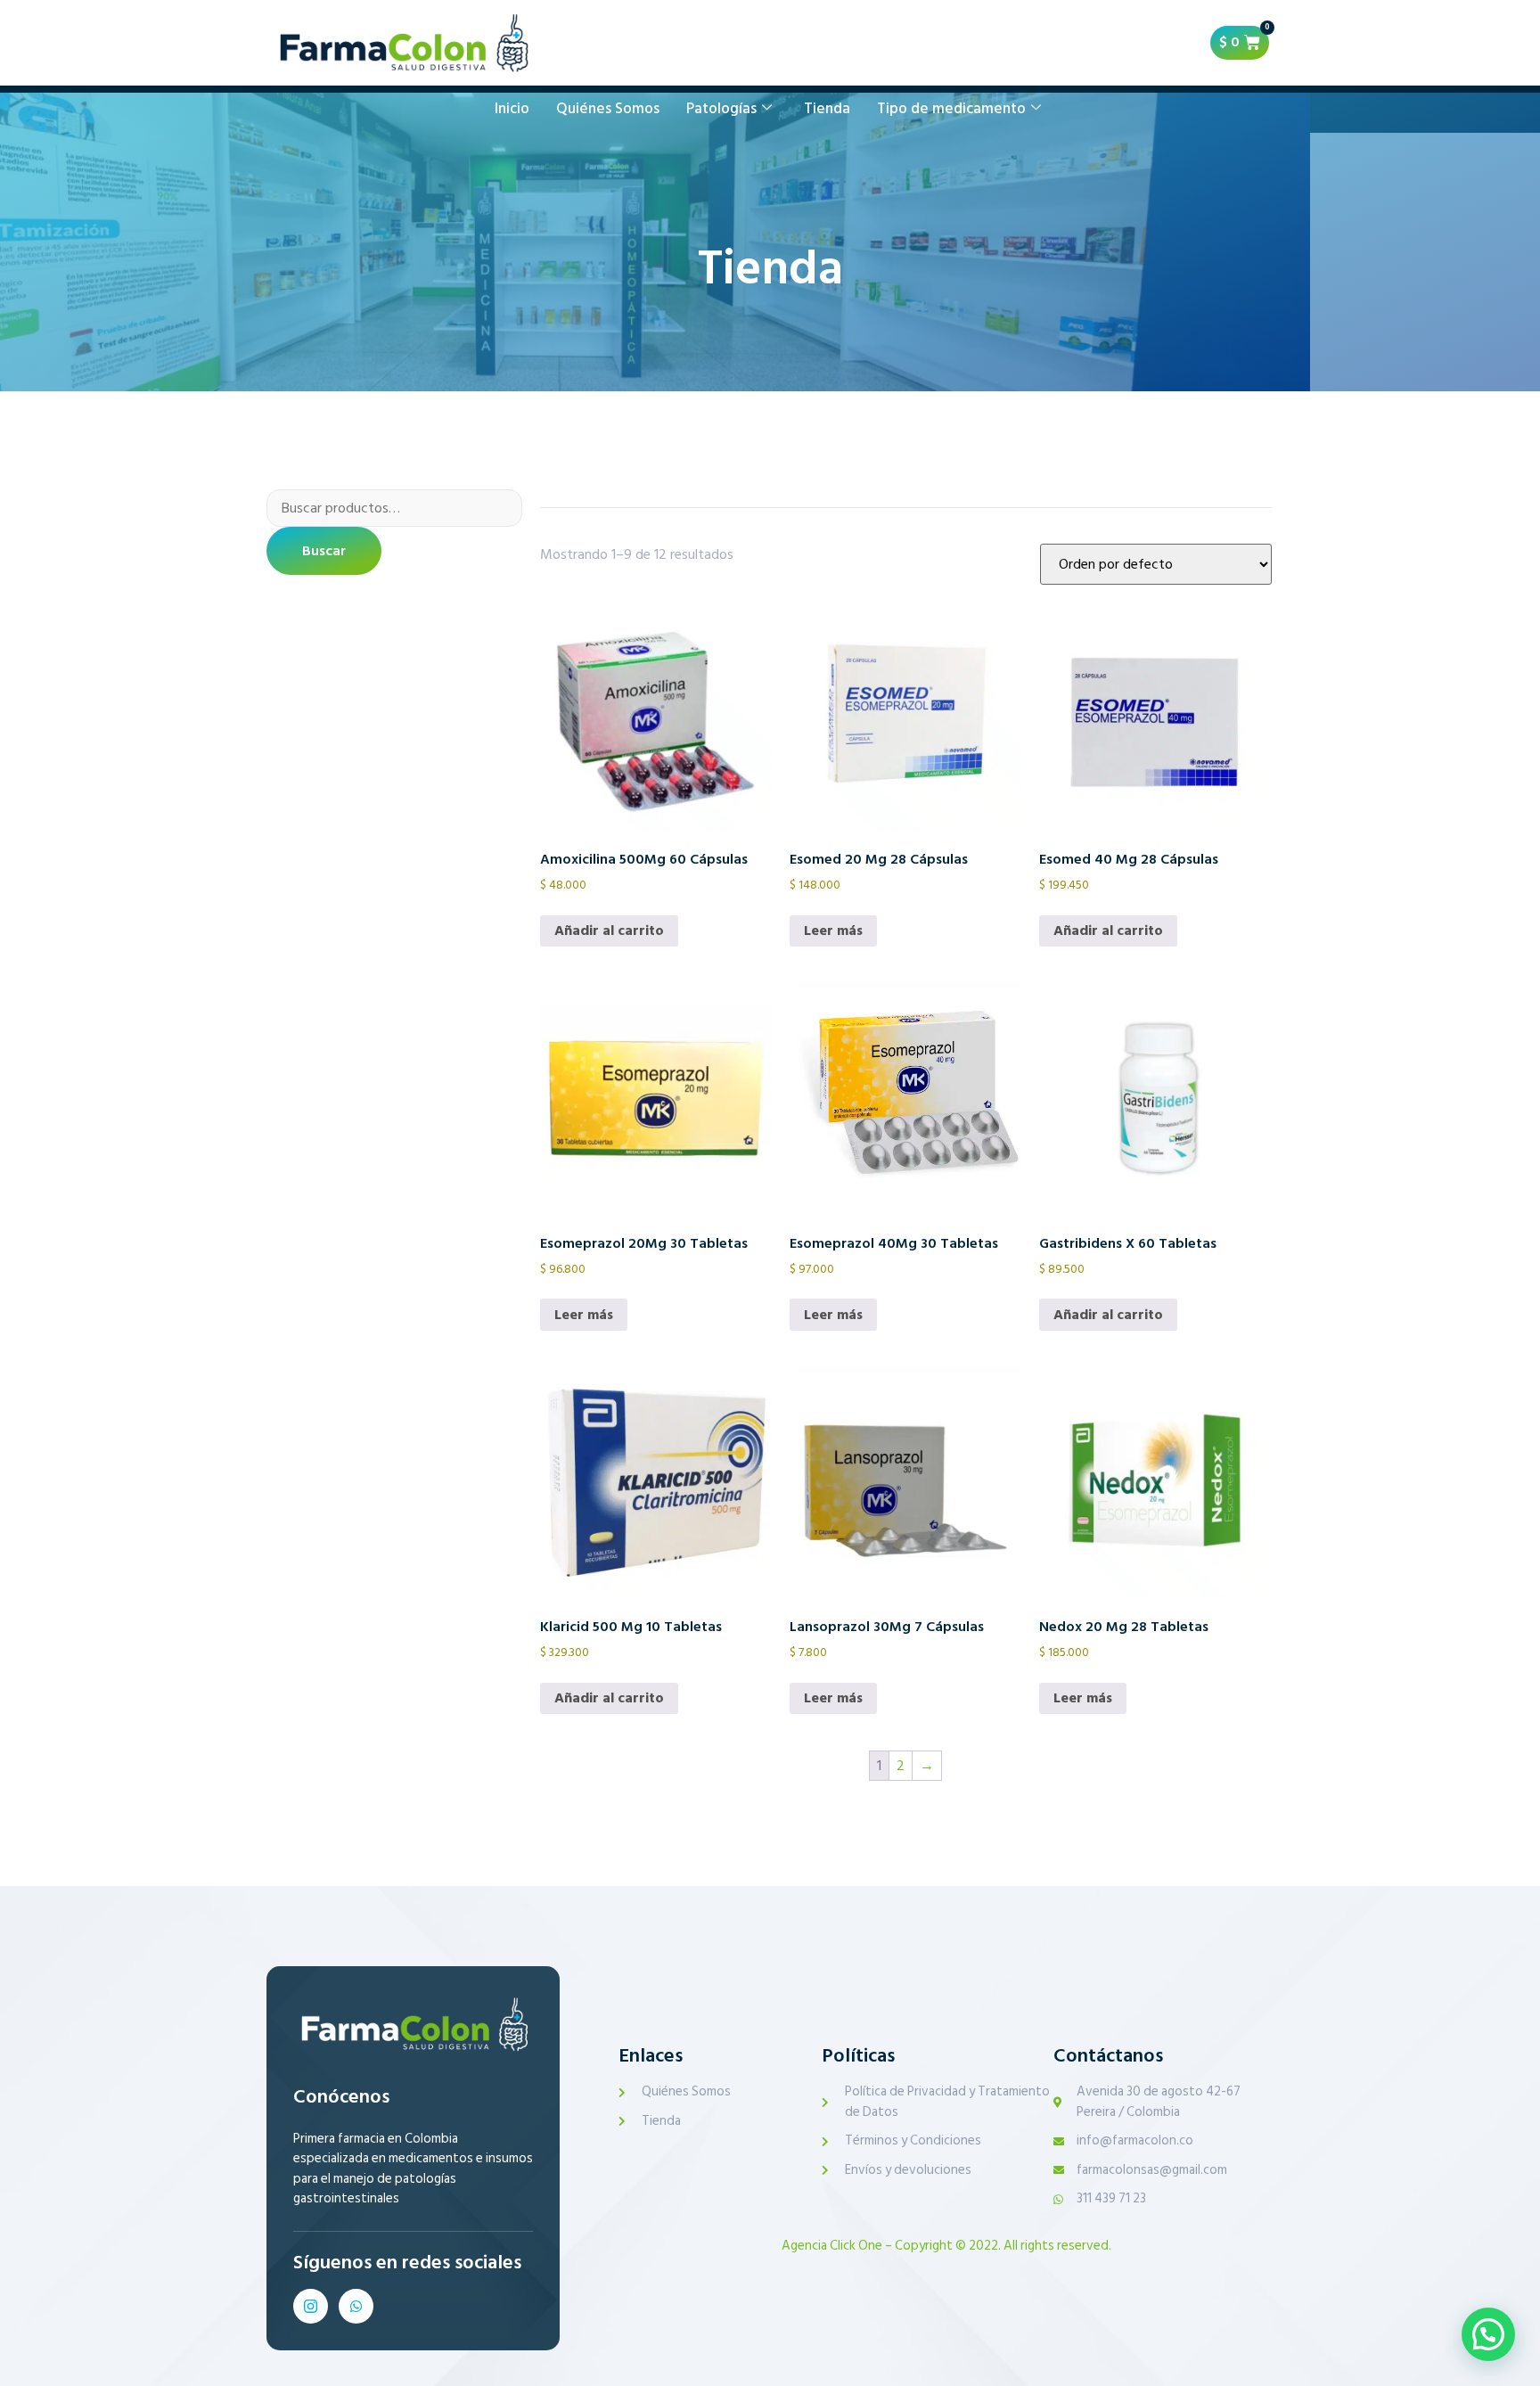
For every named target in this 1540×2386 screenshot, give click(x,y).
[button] (1488, 2334)
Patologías (721, 109)
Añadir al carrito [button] (609, 931)
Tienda (827, 109)
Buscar (324, 551)
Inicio (512, 109)
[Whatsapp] (356, 2306)
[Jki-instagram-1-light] (311, 2306)
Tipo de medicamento (951, 109)
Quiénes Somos (608, 109)
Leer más (833, 931)
